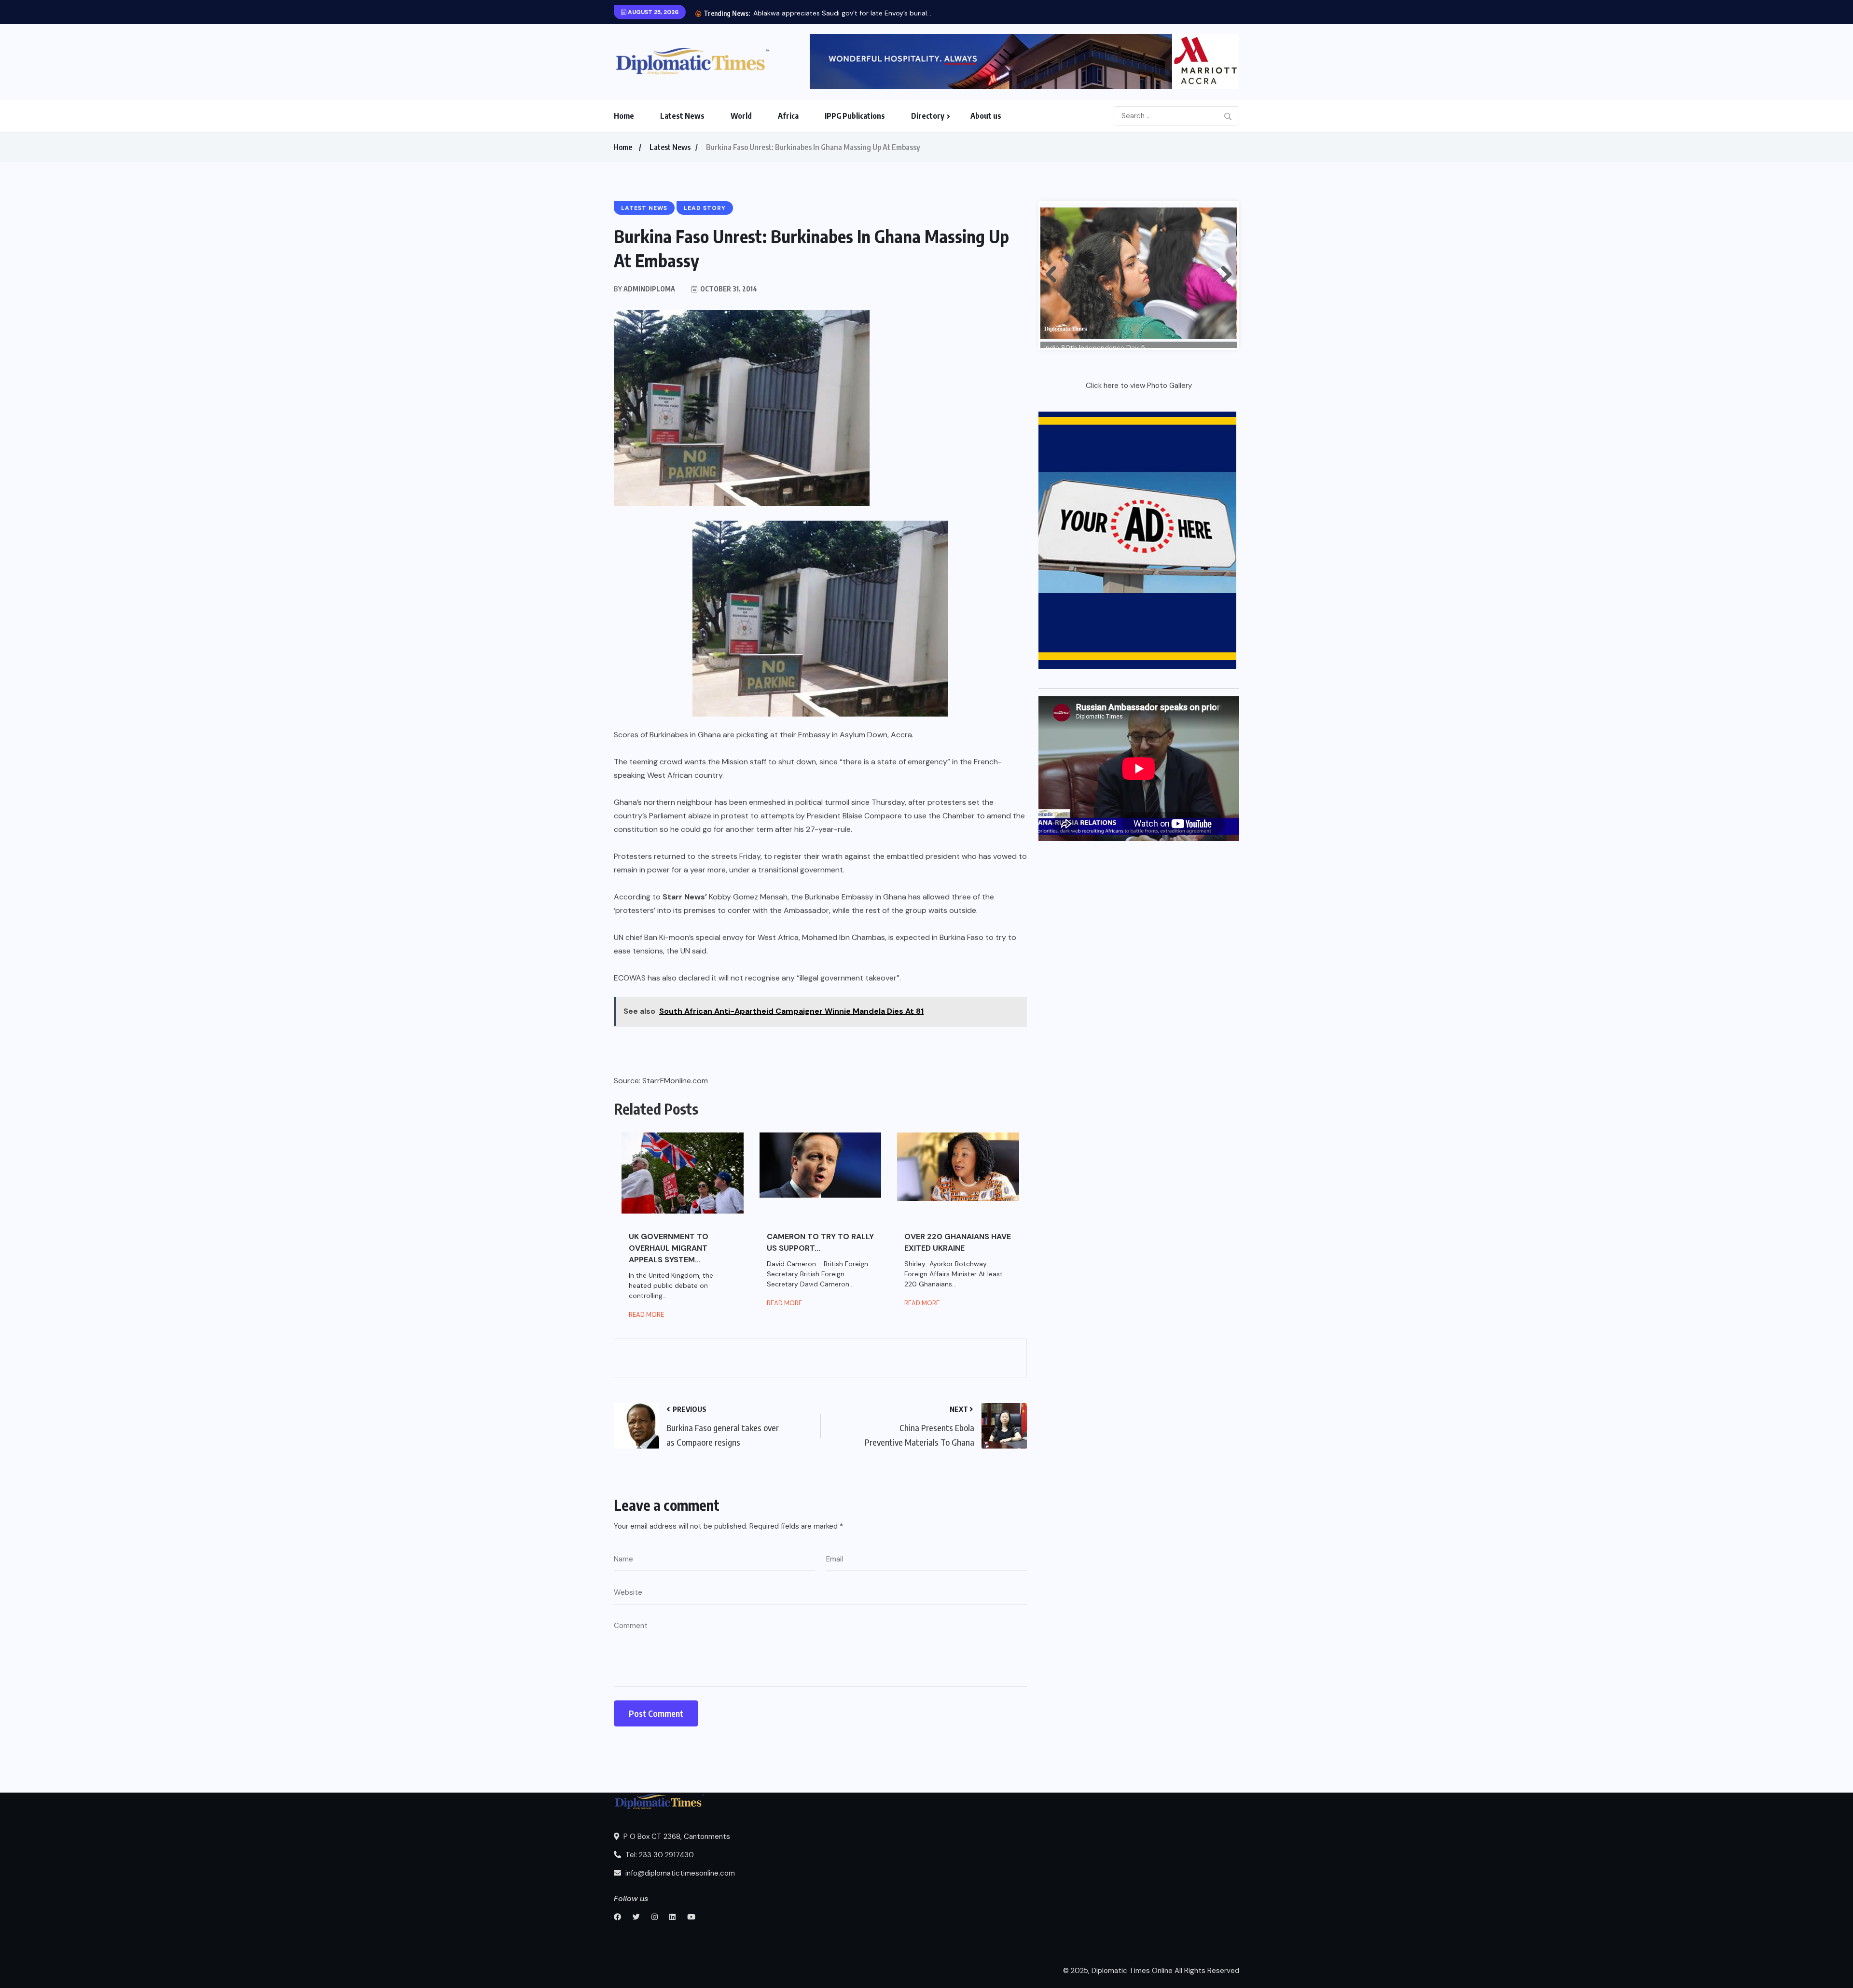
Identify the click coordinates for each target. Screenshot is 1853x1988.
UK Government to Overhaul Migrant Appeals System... (669, 1248)
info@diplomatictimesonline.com (679, 1873)
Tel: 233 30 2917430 (659, 1855)
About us (986, 116)
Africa (788, 116)
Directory (928, 116)
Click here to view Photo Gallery (1139, 386)
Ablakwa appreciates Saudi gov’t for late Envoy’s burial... (842, 13)
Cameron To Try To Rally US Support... (820, 1242)
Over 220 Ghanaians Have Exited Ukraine (958, 1242)
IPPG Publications (855, 116)
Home (624, 116)
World (741, 116)
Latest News (682, 116)
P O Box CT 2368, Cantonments (676, 1836)
